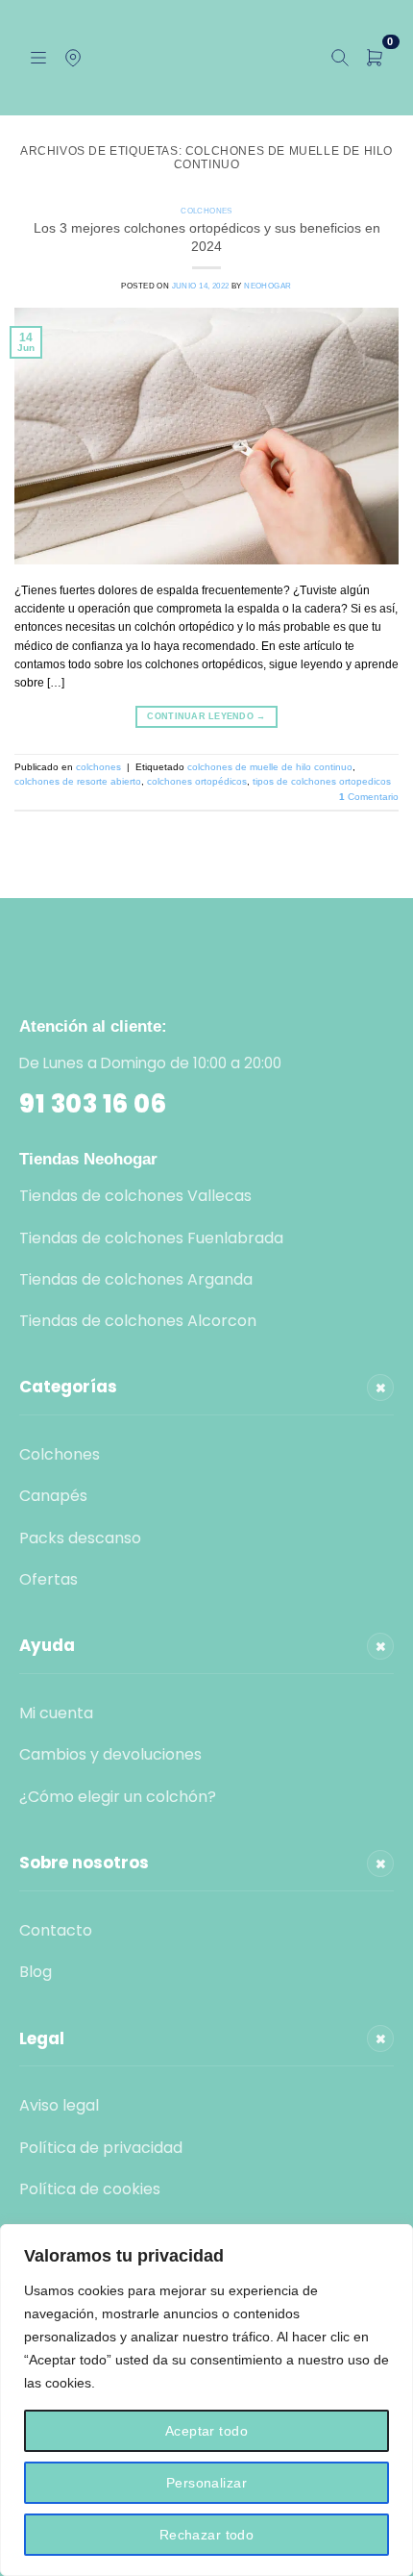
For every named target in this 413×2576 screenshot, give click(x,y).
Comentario (369, 797)
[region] (206, 2400)
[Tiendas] (73, 58)
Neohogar (267, 286)
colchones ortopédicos (197, 781)
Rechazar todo (206, 2535)
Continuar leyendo (206, 716)
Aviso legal (59, 2105)
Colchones (60, 1454)
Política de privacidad (101, 2148)
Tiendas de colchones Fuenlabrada (151, 1238)
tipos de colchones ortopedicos (322, 781)
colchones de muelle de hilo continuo (270, 767)
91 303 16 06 (93, 1104)
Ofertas (49, 1579)
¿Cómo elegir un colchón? (118, 1797)
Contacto (56, 1930)
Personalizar (206, 2483)
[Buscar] (340, 58)
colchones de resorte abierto (78, 781)
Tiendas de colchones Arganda (136, 1279)
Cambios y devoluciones (110, 1754)
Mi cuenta (56, 1713)
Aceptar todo (206, 2431)
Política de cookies (90, 2189)
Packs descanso (80, 1538)
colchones (206, 211)
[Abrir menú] (38, 58)
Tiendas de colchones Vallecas (135, 1196)
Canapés (53, 1496)
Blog (36, 1972)
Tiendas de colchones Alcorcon (138, 1321)
